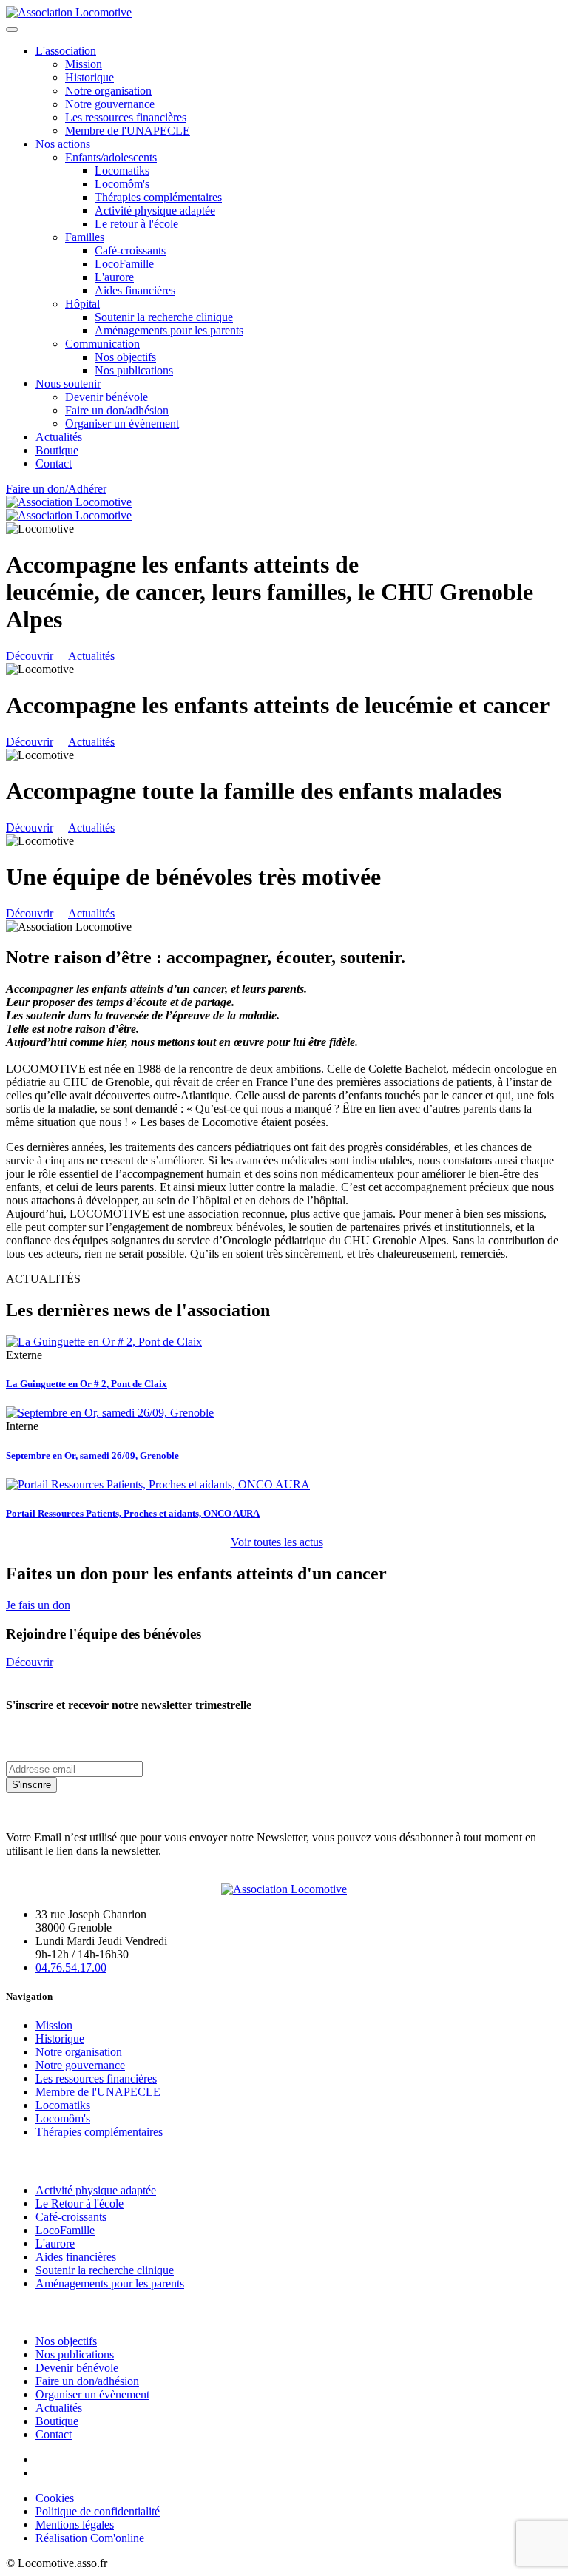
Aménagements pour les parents (169, 330)
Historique (89, 77)
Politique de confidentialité (98, 2511)
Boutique (57, 450)
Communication (102, 344)
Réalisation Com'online (90, 2538)
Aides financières (135, 290)
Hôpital (82, 304)
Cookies (55, 2498)
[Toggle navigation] (12, 30)
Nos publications (134, 370)
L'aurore (114, 277)
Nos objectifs (125, 357)
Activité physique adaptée (155, 210)
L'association (66, 51)
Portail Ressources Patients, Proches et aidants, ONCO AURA (133, 1513)
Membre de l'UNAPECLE (128, 131)
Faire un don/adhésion (117, 410)
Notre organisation (108, 91)
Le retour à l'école (136, 224)
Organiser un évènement (122, 424)
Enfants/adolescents (111, 157)
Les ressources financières (126, 117)
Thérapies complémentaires (158, 197)
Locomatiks (122, 171)
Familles (85, 237)
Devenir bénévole (106, 397)
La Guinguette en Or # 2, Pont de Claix (87, 1384)
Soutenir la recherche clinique (164, 317)
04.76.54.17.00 (71, 1968)
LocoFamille (124, 264)
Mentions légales (75, 2525)
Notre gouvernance (110, 104)
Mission (84, 64)
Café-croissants (130, 250)
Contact (54, 463)
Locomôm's (122, 184)
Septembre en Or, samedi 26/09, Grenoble (92, 1456)
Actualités (59, 437)
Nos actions (63, 144)
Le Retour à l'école (80, 2204)
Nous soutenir (68, 384)
